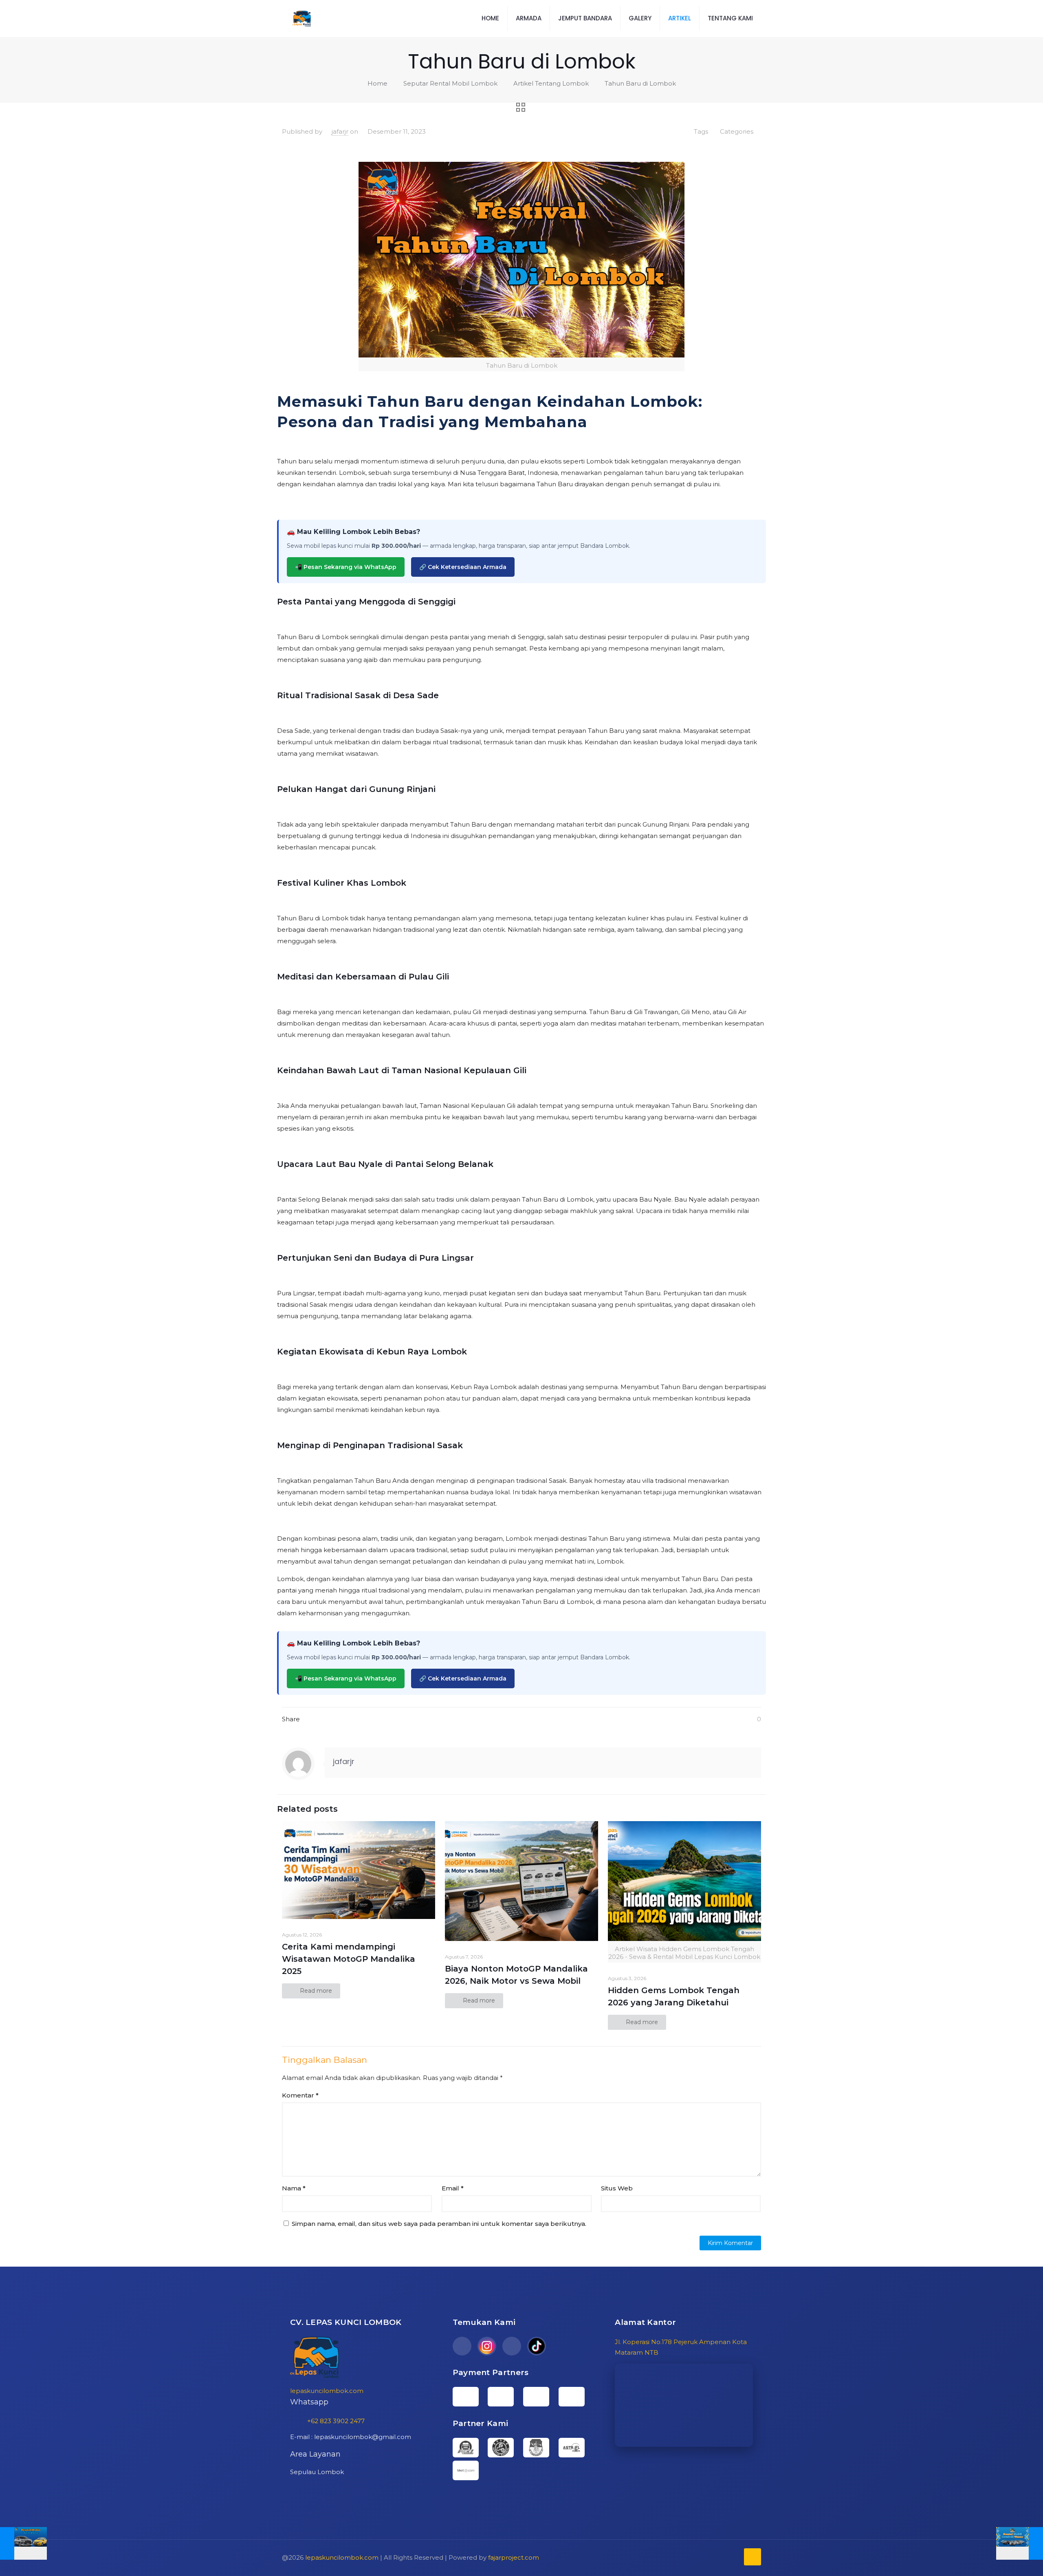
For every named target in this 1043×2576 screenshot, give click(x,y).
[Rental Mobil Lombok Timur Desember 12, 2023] (1020, 2543)
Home (377, 83)
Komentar (300, 2095)
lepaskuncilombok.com (327, 2391)
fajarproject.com (514, 2557)
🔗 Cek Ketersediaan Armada (463, 567)
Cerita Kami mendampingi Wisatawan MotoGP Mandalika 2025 (349, 1959)
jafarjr (340, 131)
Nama (294, 2188)
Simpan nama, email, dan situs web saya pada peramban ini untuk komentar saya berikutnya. (439, 2224)
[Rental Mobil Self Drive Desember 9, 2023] (23, 2543)
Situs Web (617, 2188)
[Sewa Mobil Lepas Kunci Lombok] (302, 18)
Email (453, 2188)
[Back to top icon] (753, 2557)
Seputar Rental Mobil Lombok (450, 83)
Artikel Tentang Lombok (551, 83)
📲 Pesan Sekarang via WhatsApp (346, 567)
